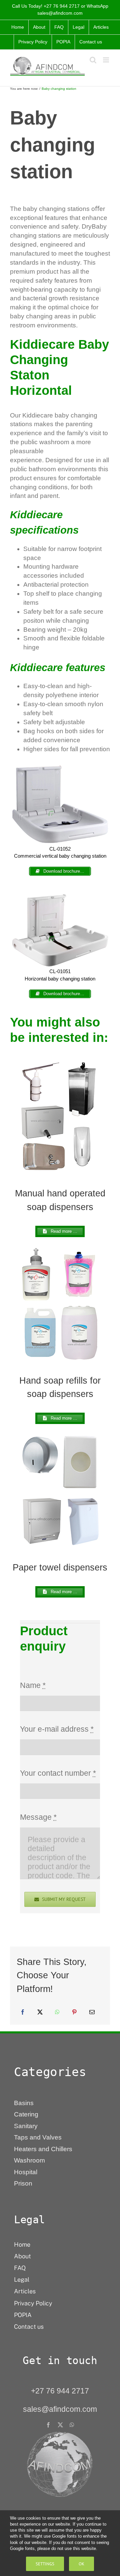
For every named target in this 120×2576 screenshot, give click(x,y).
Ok (81, 2564)
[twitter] (60, 2425)
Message (38, 1817)
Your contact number (58, 1773)
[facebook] (48, 2425)
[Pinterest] (74, 2012)
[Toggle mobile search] (93, 60)
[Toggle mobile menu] (106, 60)
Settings (45, 2564)
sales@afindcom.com (60, 13)
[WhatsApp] (57, 2012)
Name (33, 1685)
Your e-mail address (57, 1729)
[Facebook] (23, 2012)
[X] (40, 2012)
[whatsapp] (72, 2425)
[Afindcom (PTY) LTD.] (60, 2434)
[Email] (92, 2012)
